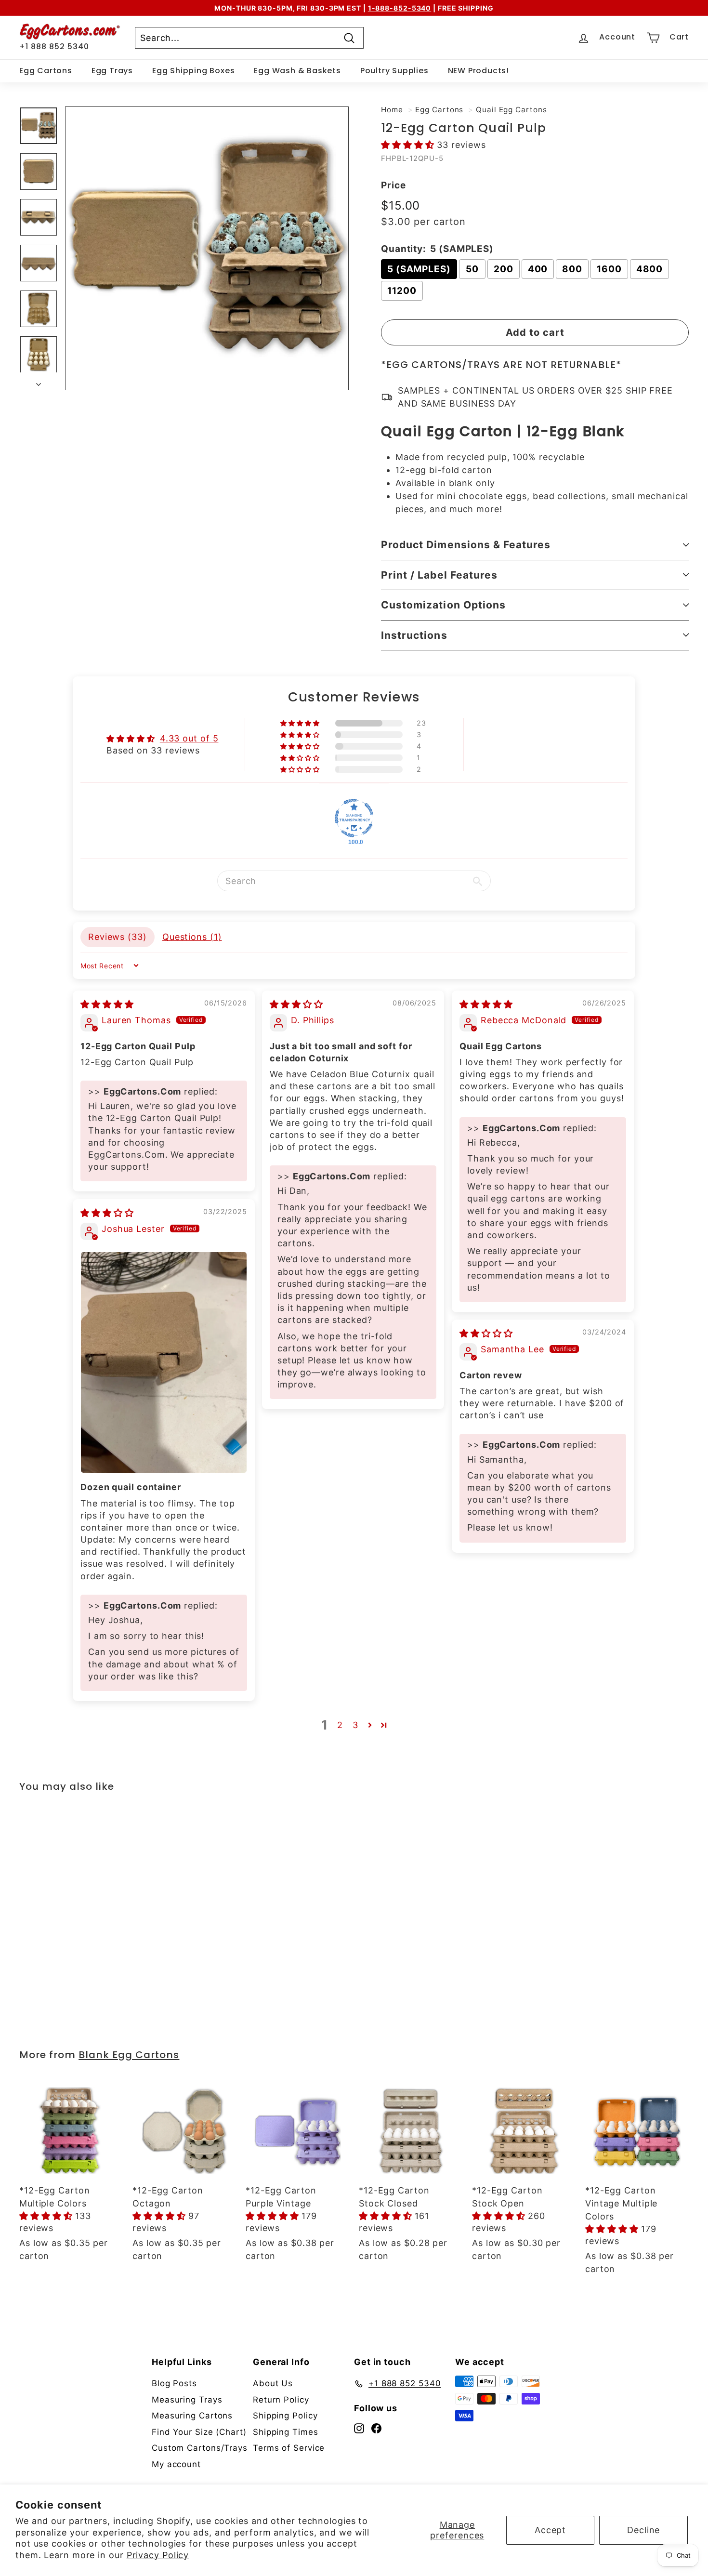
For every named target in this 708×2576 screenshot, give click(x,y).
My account (176, 2464)
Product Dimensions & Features (466, 545)
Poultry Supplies (394, 71)
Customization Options (443, 605)
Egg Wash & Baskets (297, 71)
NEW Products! (479, 71)
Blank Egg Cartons (129, 2055)
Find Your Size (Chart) (199, 2432)
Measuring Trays (187, 2400)
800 (572, 269)
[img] (107, 1004)
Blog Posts (174, 2383)
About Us (273, 2383)
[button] (409, 145)
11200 (402, 291)
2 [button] (340, 1725)
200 (504, 269)
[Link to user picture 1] (164, 1363)
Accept (550, 2530)
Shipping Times (286, 2432)
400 (538, 269)
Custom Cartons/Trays (200, 2448)
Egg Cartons (46, 71)
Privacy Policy (158, 2555)
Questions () (192, 937)
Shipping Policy (285, 2416)
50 (472, 269)
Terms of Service (289, 2448)
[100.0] (354, 818)
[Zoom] (207, 248)
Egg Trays (112, 71)
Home (392, 110)
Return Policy (281, 2400)
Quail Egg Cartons (511, 110)
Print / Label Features (439, 575)
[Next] (39, 381)
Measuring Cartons (192, 2416)
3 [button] (355, 1725)
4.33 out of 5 (189, 738)
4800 (650, 269)
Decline (643, 2530)
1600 (609, 269)
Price (393, 185)
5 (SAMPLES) (419, 269)
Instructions (414, 635)
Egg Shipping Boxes (193, 71)
